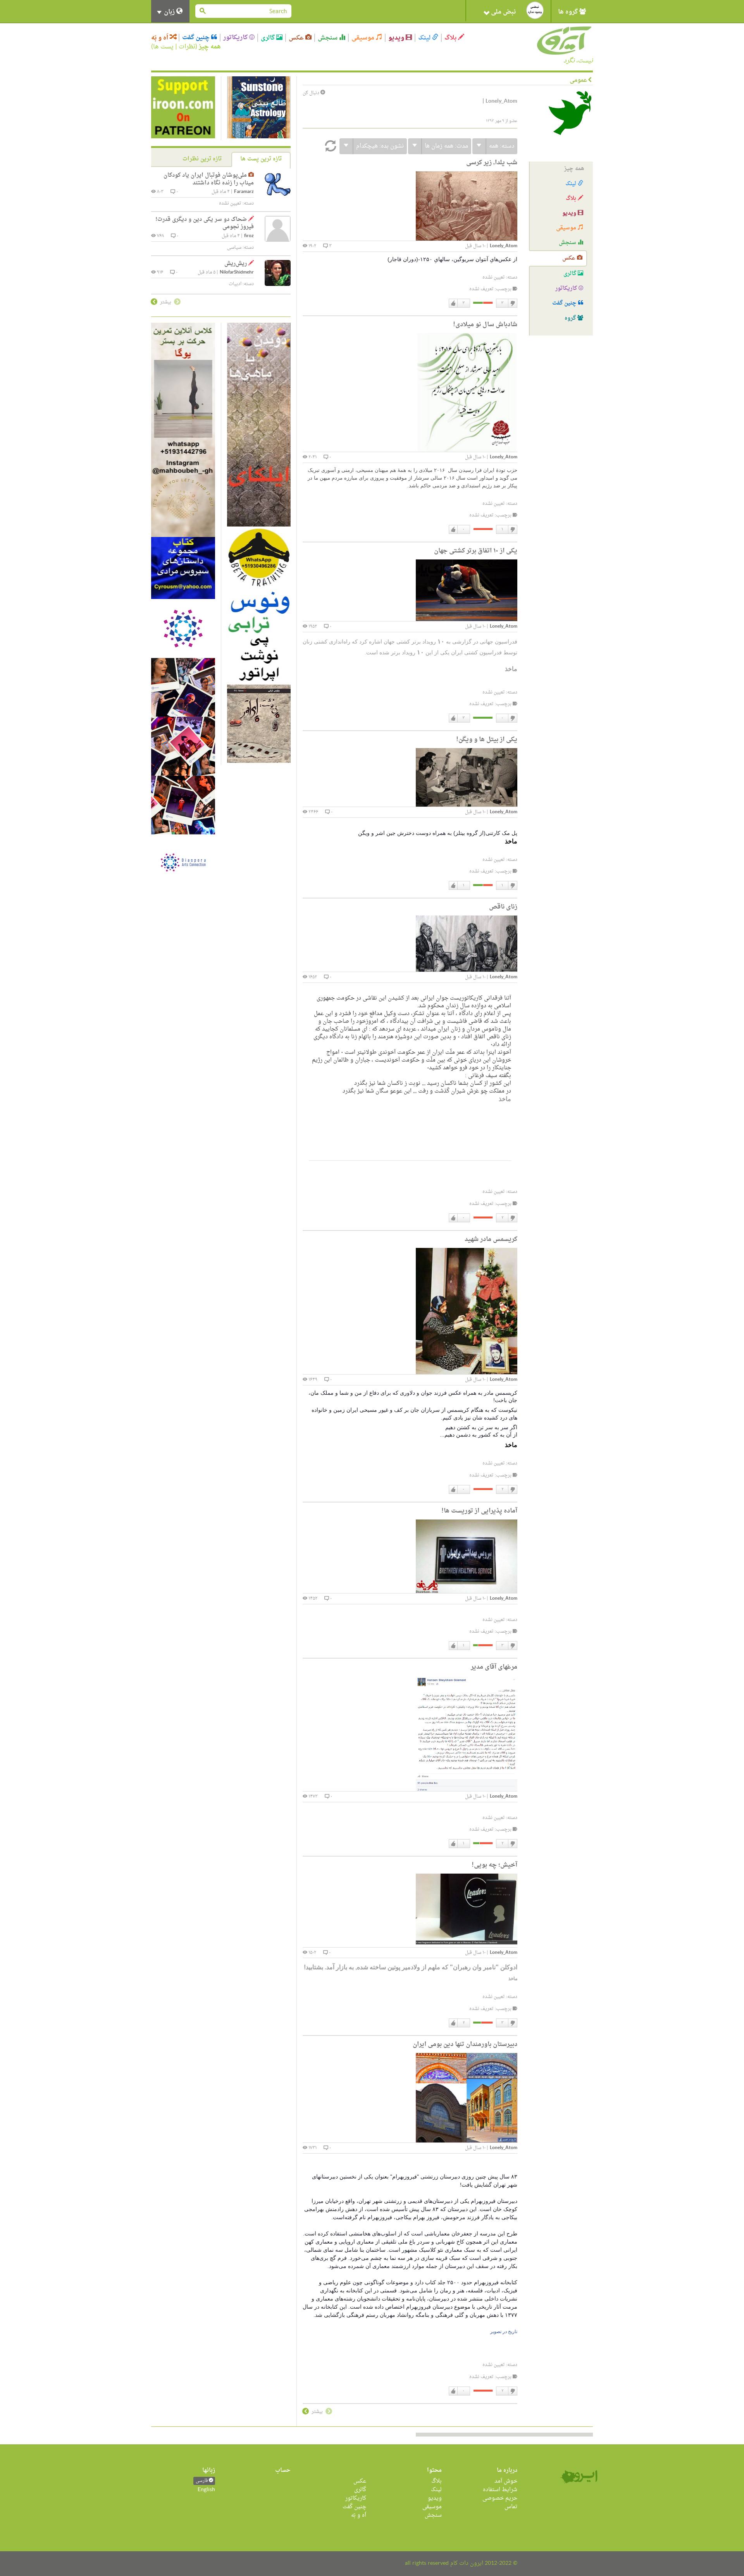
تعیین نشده (494, 277)
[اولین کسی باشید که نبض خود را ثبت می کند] (535, 10)
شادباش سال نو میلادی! (485, 325)
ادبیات (235, 284)
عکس (297, 38)
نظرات (187, 47)
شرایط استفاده (500, 2490)
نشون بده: (380, 146)
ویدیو (397, 38)
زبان (169, 12)
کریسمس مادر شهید (491, 1239)
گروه (571, 318)
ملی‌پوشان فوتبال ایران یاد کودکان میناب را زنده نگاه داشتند (209, 179)
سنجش (328, 38)
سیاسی (234, 248)
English (206, 2490)
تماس (511, 2507)
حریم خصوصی (500, 2498)
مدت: (446, 146)
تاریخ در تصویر (504, 2332)
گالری (269, 38)
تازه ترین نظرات (202, 159)
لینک (425, 38)
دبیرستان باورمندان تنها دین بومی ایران (465, 2044)
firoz (249, 236)
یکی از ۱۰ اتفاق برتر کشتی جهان (476, 551)
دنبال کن (312, 93)
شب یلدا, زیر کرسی (492, 163)
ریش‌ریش (236, 264)
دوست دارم (453, 303)
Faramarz (244, 192)
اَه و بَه (160, 38)
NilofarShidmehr (237, 273)
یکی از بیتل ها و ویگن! (487, 740)
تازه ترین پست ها (261, 159)
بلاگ (451, 38)
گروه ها (569, 12)
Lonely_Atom (504, 246)
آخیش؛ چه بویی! (494, 1865)
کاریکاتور (236, 38)
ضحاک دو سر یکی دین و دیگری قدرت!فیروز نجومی (205, 223)
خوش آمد (506, 2481)
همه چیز (210, 47)
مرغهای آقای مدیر (494, 1667)
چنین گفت (197, 38)
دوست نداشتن (512, 303)
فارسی (202, 2481)
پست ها (163, 47)
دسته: (502, 146)
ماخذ (512, 1979)
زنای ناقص (503, 907)
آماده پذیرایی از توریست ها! (479, 1511)
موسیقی (364, 38)
